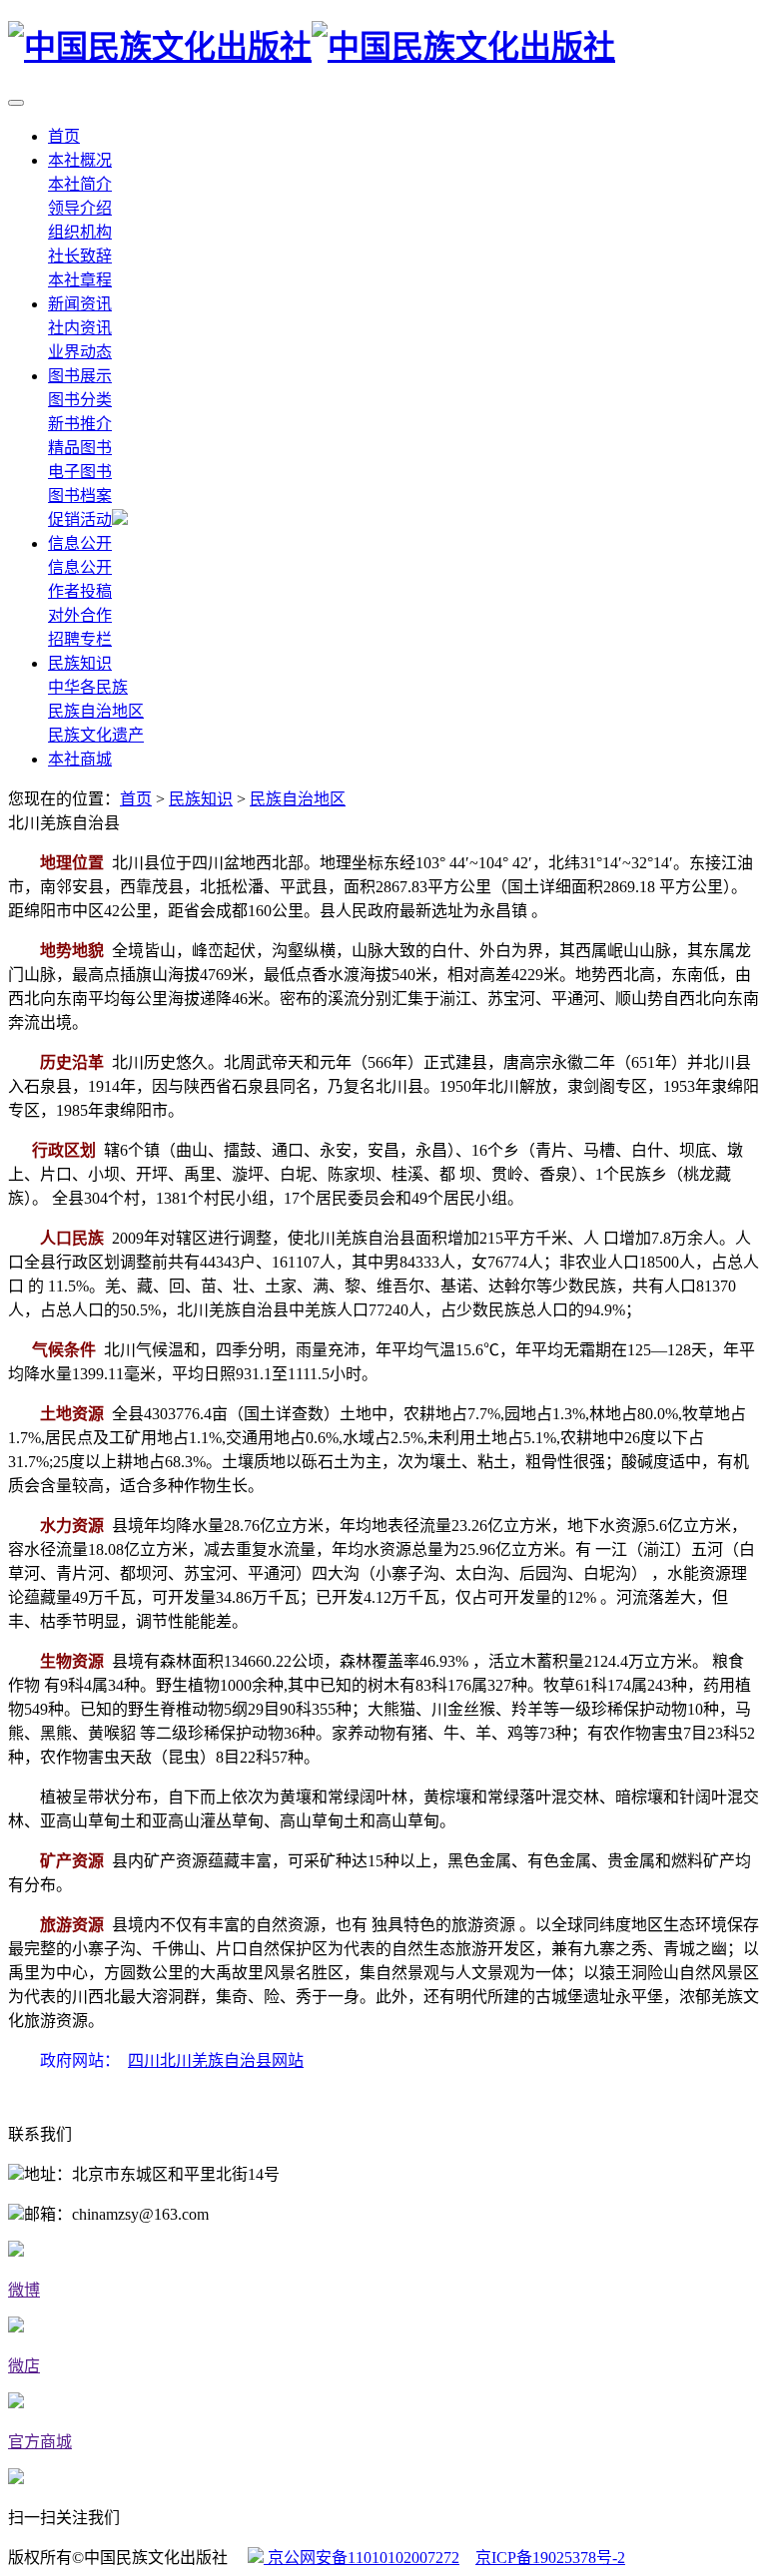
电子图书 (80, 472)
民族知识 (80, 663)
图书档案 (80, 496)
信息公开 (80, 543)
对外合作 (80, 615)
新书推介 (80, 424)
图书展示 (80, 376)
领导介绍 (80, 208)
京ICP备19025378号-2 (550, 2558)
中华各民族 (88, 687)
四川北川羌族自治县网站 (216, 2061)
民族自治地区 (96, 711)
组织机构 (80, 232)
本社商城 (80, 759)
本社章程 (80, 280)
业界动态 (80, 352)
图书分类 (80, 400)
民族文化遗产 (96, 735)
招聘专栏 (80, 639)
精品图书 (80, 448)
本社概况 (80, 160)
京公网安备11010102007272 (362, 2558)
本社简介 (80, 184)
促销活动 (80, 519)
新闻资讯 (80, 304)
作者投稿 (80, 591)
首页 (64, 136)
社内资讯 (80, 328)
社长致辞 (80, 256)
